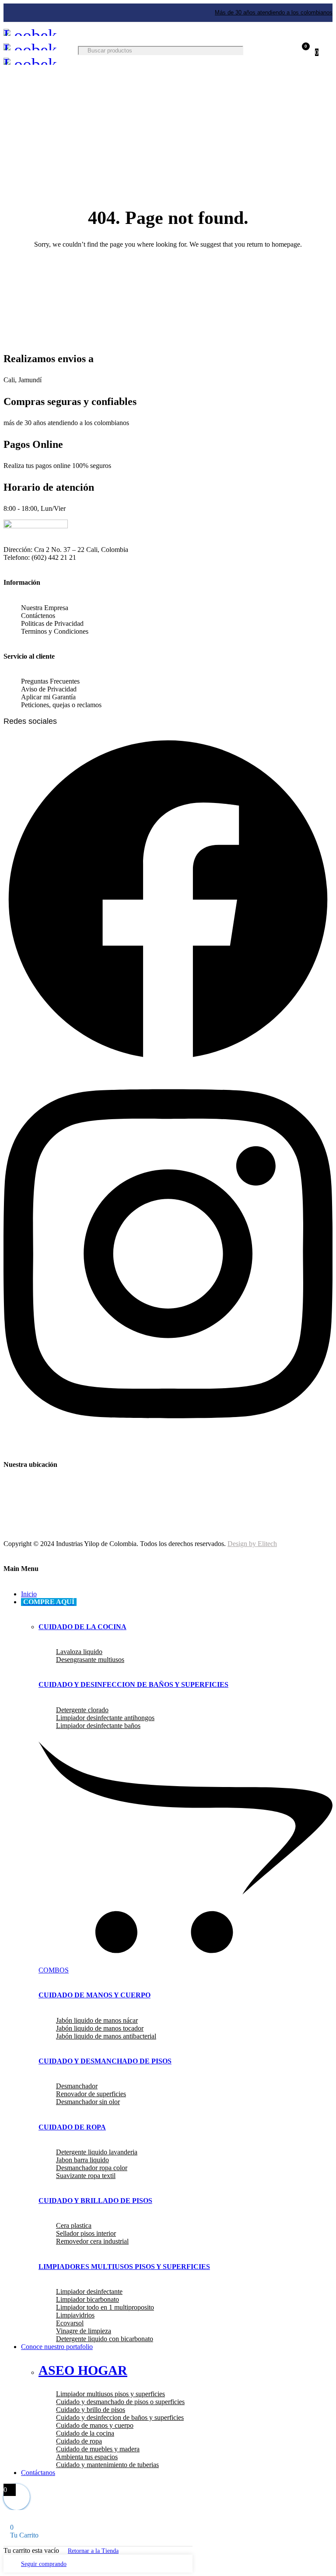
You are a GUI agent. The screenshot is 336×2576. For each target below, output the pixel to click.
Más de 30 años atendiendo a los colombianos (274, 12)
